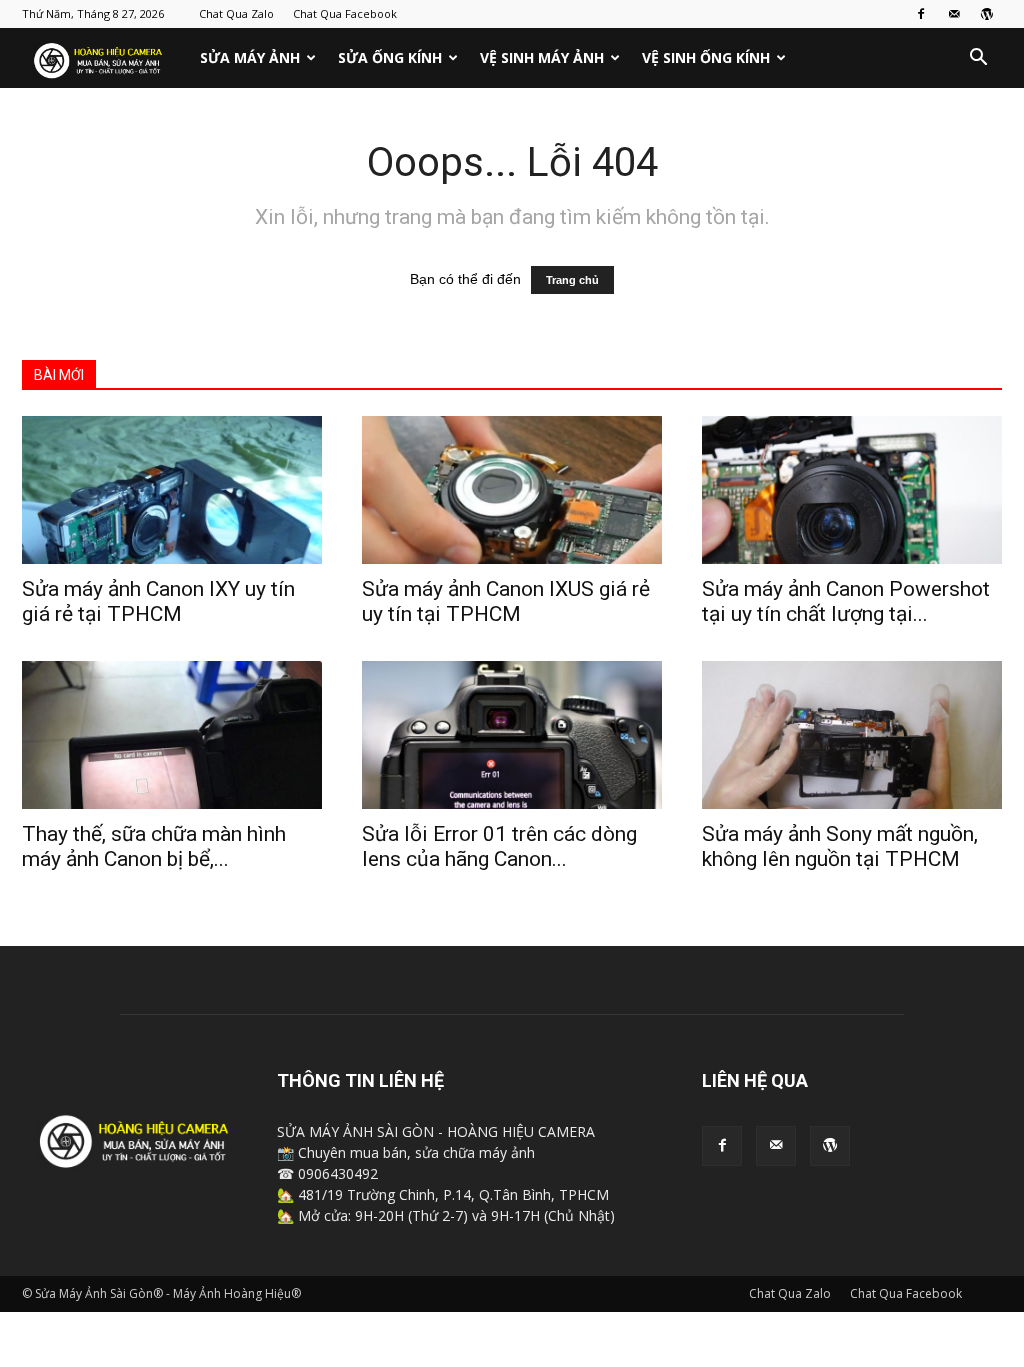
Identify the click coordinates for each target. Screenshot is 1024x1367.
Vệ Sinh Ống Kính (706, 57)
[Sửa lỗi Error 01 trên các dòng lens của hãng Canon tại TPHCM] (512, 735)
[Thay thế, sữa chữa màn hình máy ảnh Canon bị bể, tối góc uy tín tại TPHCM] (172, 735)
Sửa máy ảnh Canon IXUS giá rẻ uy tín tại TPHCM (506, 601)
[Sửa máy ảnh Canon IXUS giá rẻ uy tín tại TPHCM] (512, 490)
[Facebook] (921, 14)
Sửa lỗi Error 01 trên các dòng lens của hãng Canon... (499, 846)
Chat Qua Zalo (236, 13)
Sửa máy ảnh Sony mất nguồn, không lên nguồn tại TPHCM (840, 846)
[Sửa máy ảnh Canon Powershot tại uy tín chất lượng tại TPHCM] (852, 490)
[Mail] (954, 14)
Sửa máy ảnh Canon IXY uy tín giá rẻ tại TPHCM (158, 601)
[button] (978, 59)
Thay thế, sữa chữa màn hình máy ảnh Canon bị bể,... (154, 846)
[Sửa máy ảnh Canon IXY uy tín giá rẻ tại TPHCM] (172, 490)
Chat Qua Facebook (345, 13)
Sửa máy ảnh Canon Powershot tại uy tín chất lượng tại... (846, 601)
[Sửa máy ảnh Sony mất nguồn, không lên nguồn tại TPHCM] (852, 735)
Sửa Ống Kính (390, 57)
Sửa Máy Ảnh (250, 57)
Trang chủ (572, 280)
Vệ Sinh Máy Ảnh (542, 57)
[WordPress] (987, 14)
